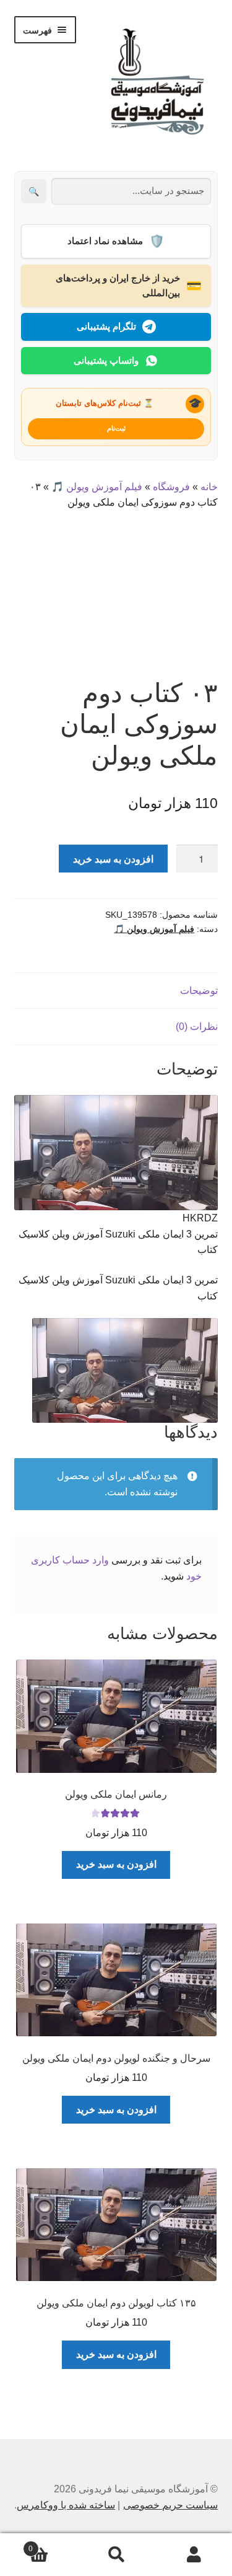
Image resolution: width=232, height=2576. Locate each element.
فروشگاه (171, 487)
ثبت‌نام (116, 428)
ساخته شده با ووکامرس (66, 2505)
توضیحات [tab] (199, 991)
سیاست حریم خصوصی (170, 2505)
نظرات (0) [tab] (197, 1026)
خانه (209, 487)
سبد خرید (53, 2545)
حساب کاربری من (193, 2555)
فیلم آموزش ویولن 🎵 (97, 487)
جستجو (116, 2555)
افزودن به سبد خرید (113, 859)
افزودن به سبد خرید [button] (116, 1864)
